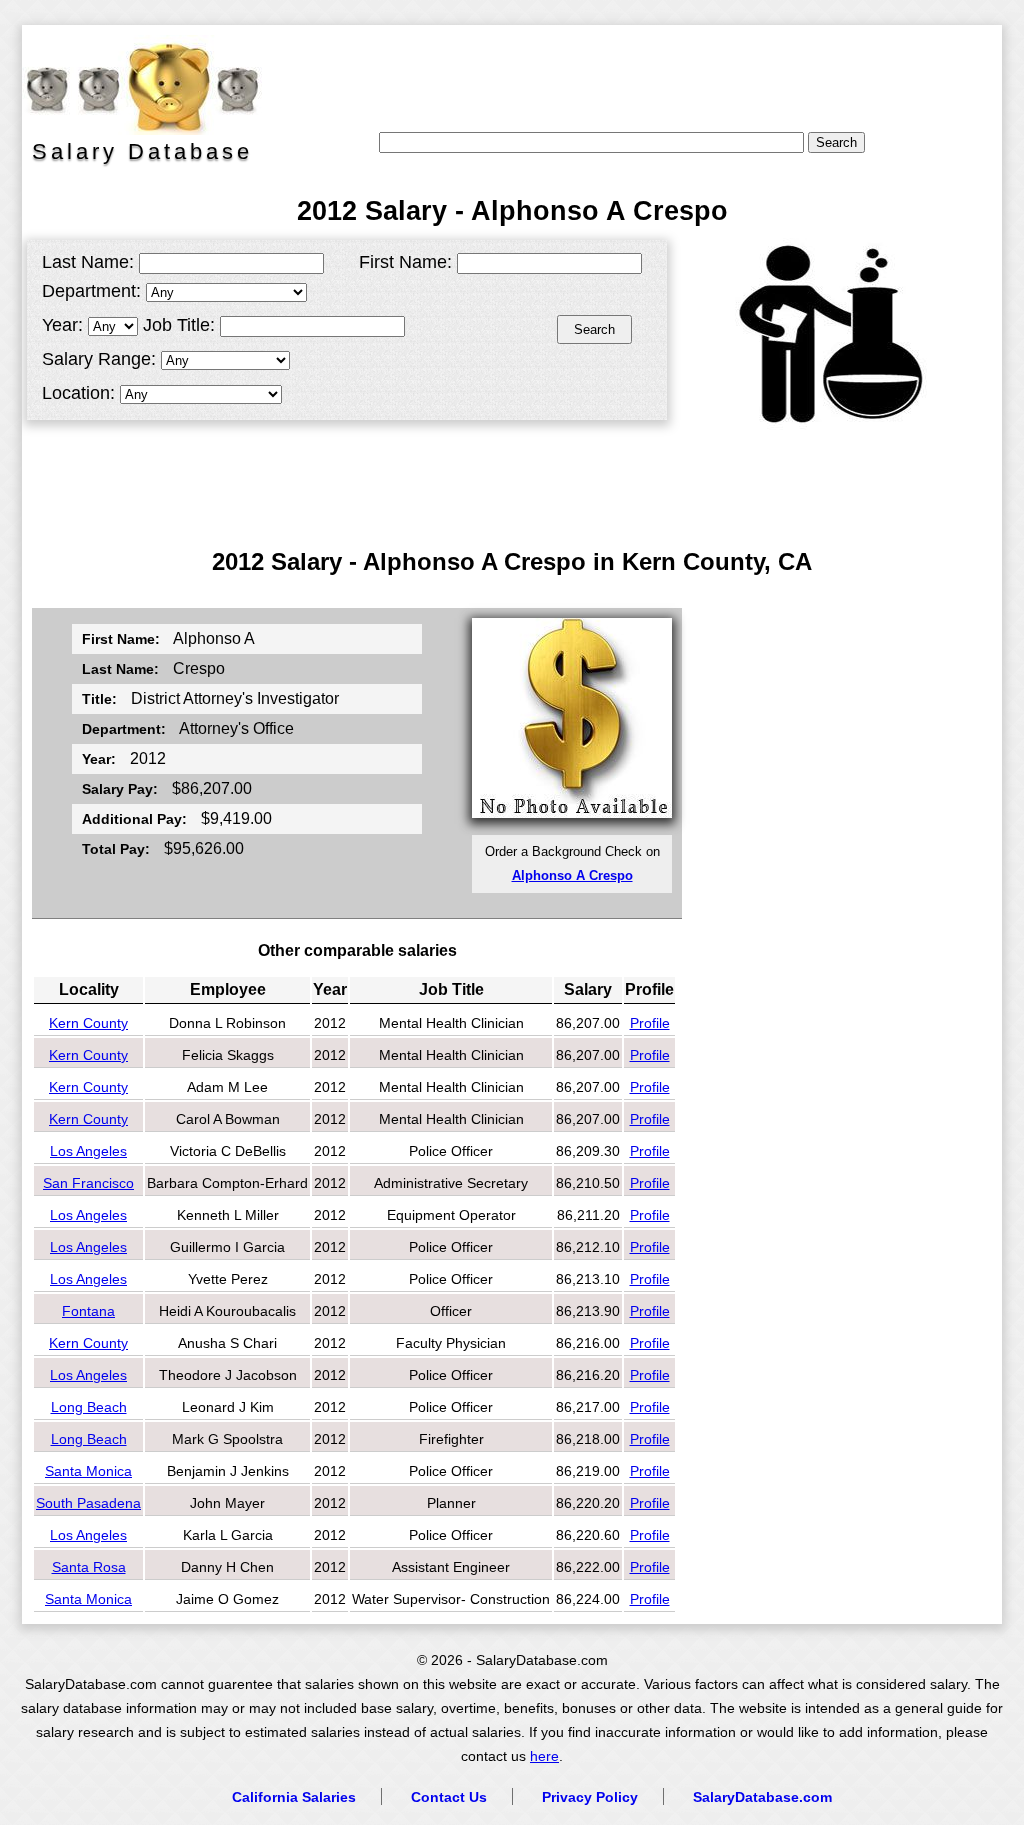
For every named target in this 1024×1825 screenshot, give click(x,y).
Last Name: (88, 262)
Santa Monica (88, 1471)
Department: (91, 291)
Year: (62, 325)
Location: (78, 393)
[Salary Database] (132, 85)
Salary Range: (99, 359)
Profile (650, 1023)
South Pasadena (88, 1503)
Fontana (88, 1311)
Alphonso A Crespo (572, 875)
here (544, 1756)
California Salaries (294, 1797)
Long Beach (89, 1407)
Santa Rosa (89, 1567)
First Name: (405, 262)
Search (594, 329)
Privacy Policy (590, 1797)
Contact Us (449, 1797)
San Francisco (88, 1183)
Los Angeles (88, 1151)
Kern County (88, 1023)
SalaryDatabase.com (762, 1797)
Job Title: (179, 325)
